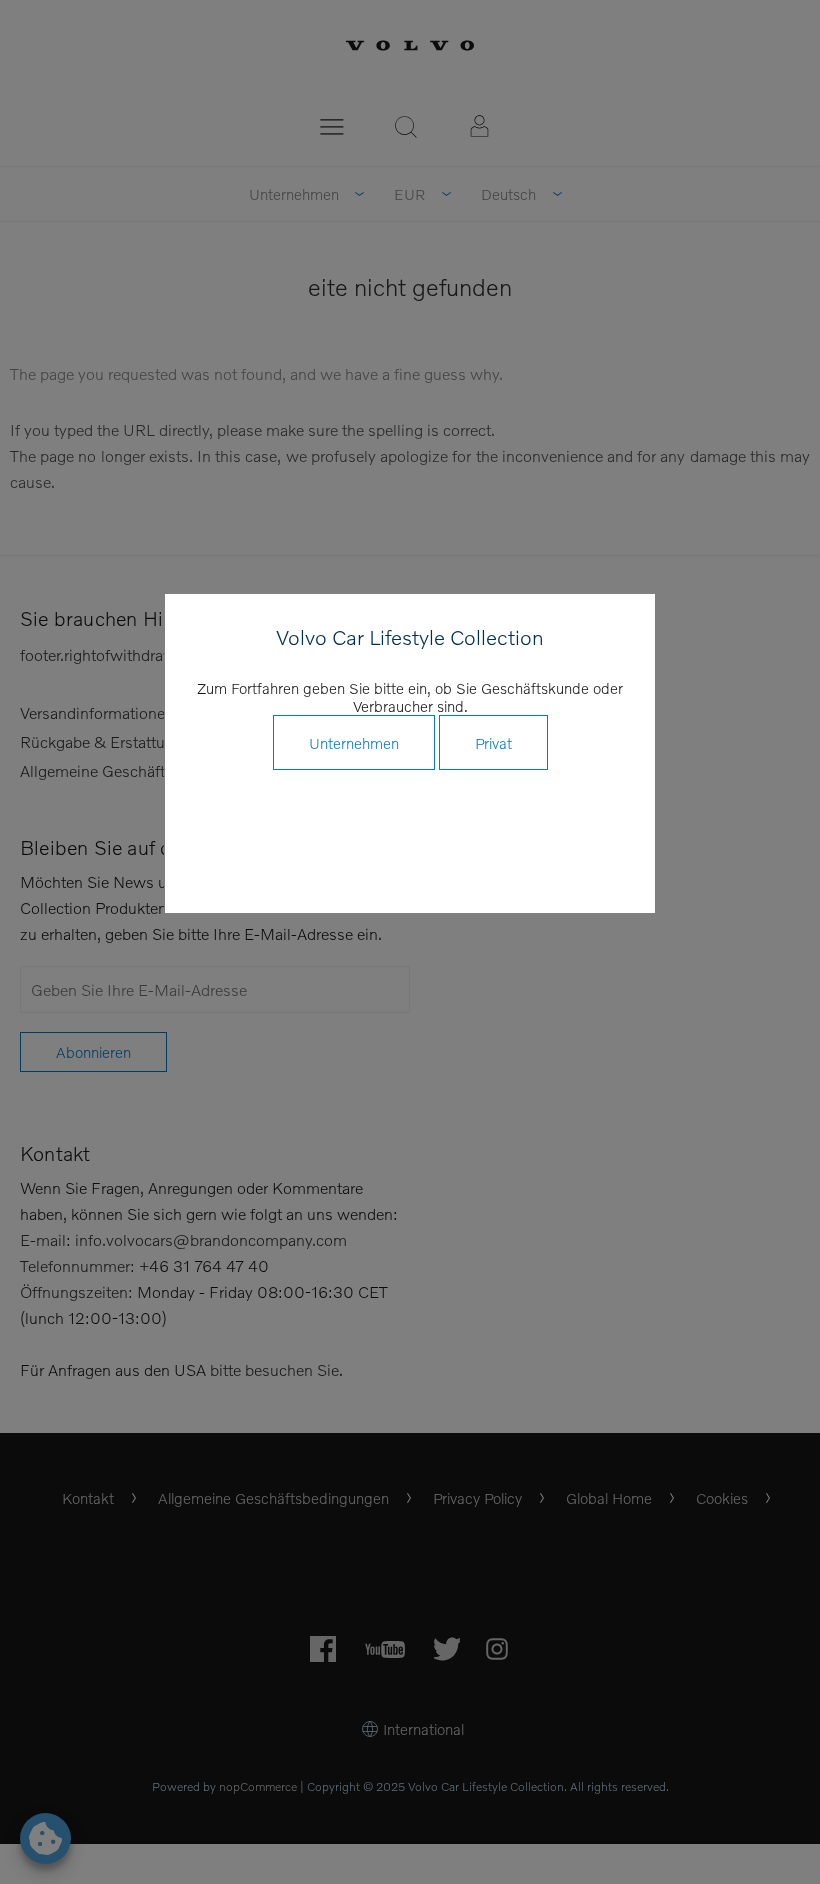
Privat (493, 743)
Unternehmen (354, 743)
